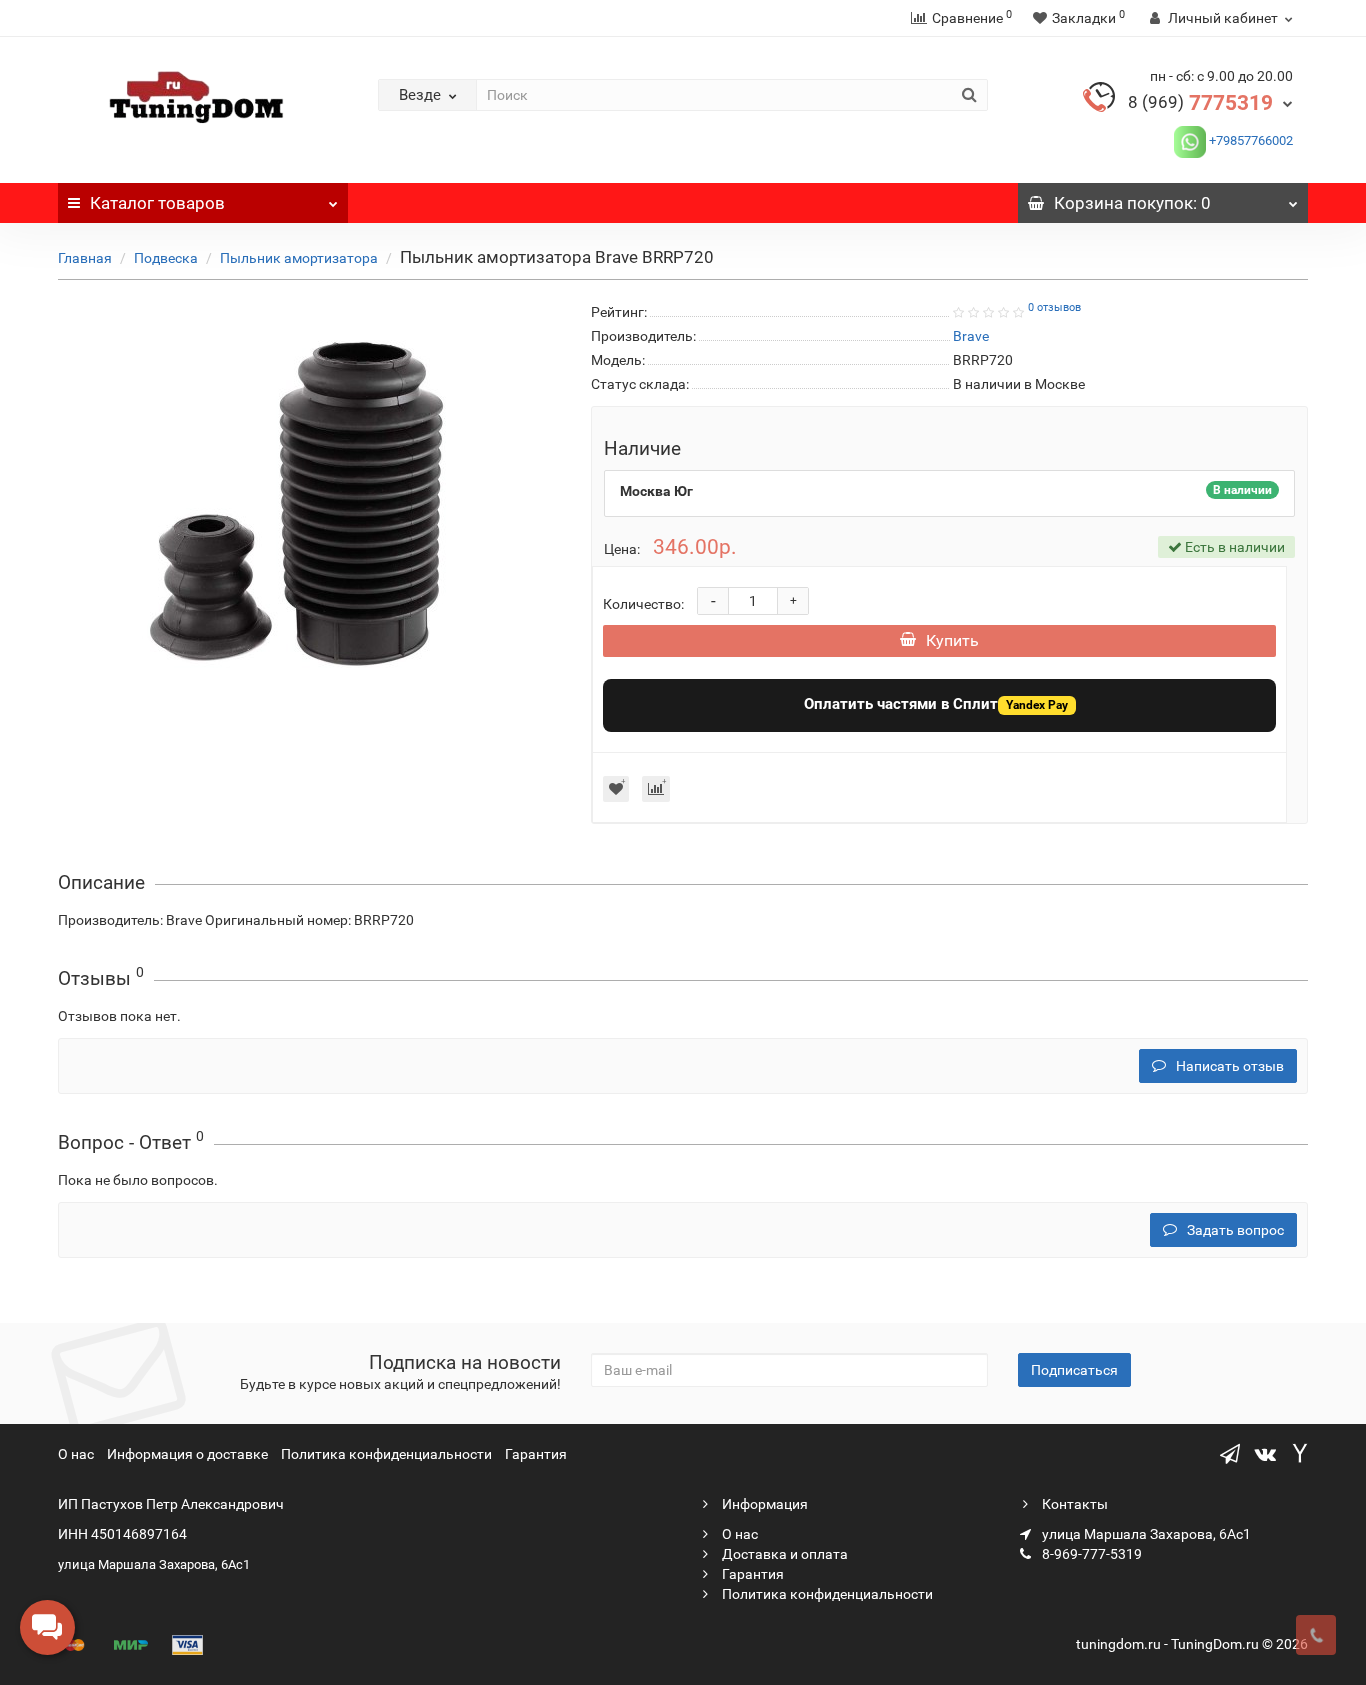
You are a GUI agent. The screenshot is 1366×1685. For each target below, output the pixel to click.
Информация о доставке (187, 1454)
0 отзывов (1054, 307)
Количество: (643, 604)
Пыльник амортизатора (299, 258)
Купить (952, 640)
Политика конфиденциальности (386, 1454)
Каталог (157, 203)
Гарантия (536, 1454)
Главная (85, 258)
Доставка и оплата (783, 1554)
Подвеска (166, 258)
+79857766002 (1249, 140)
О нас (76, 1454)
